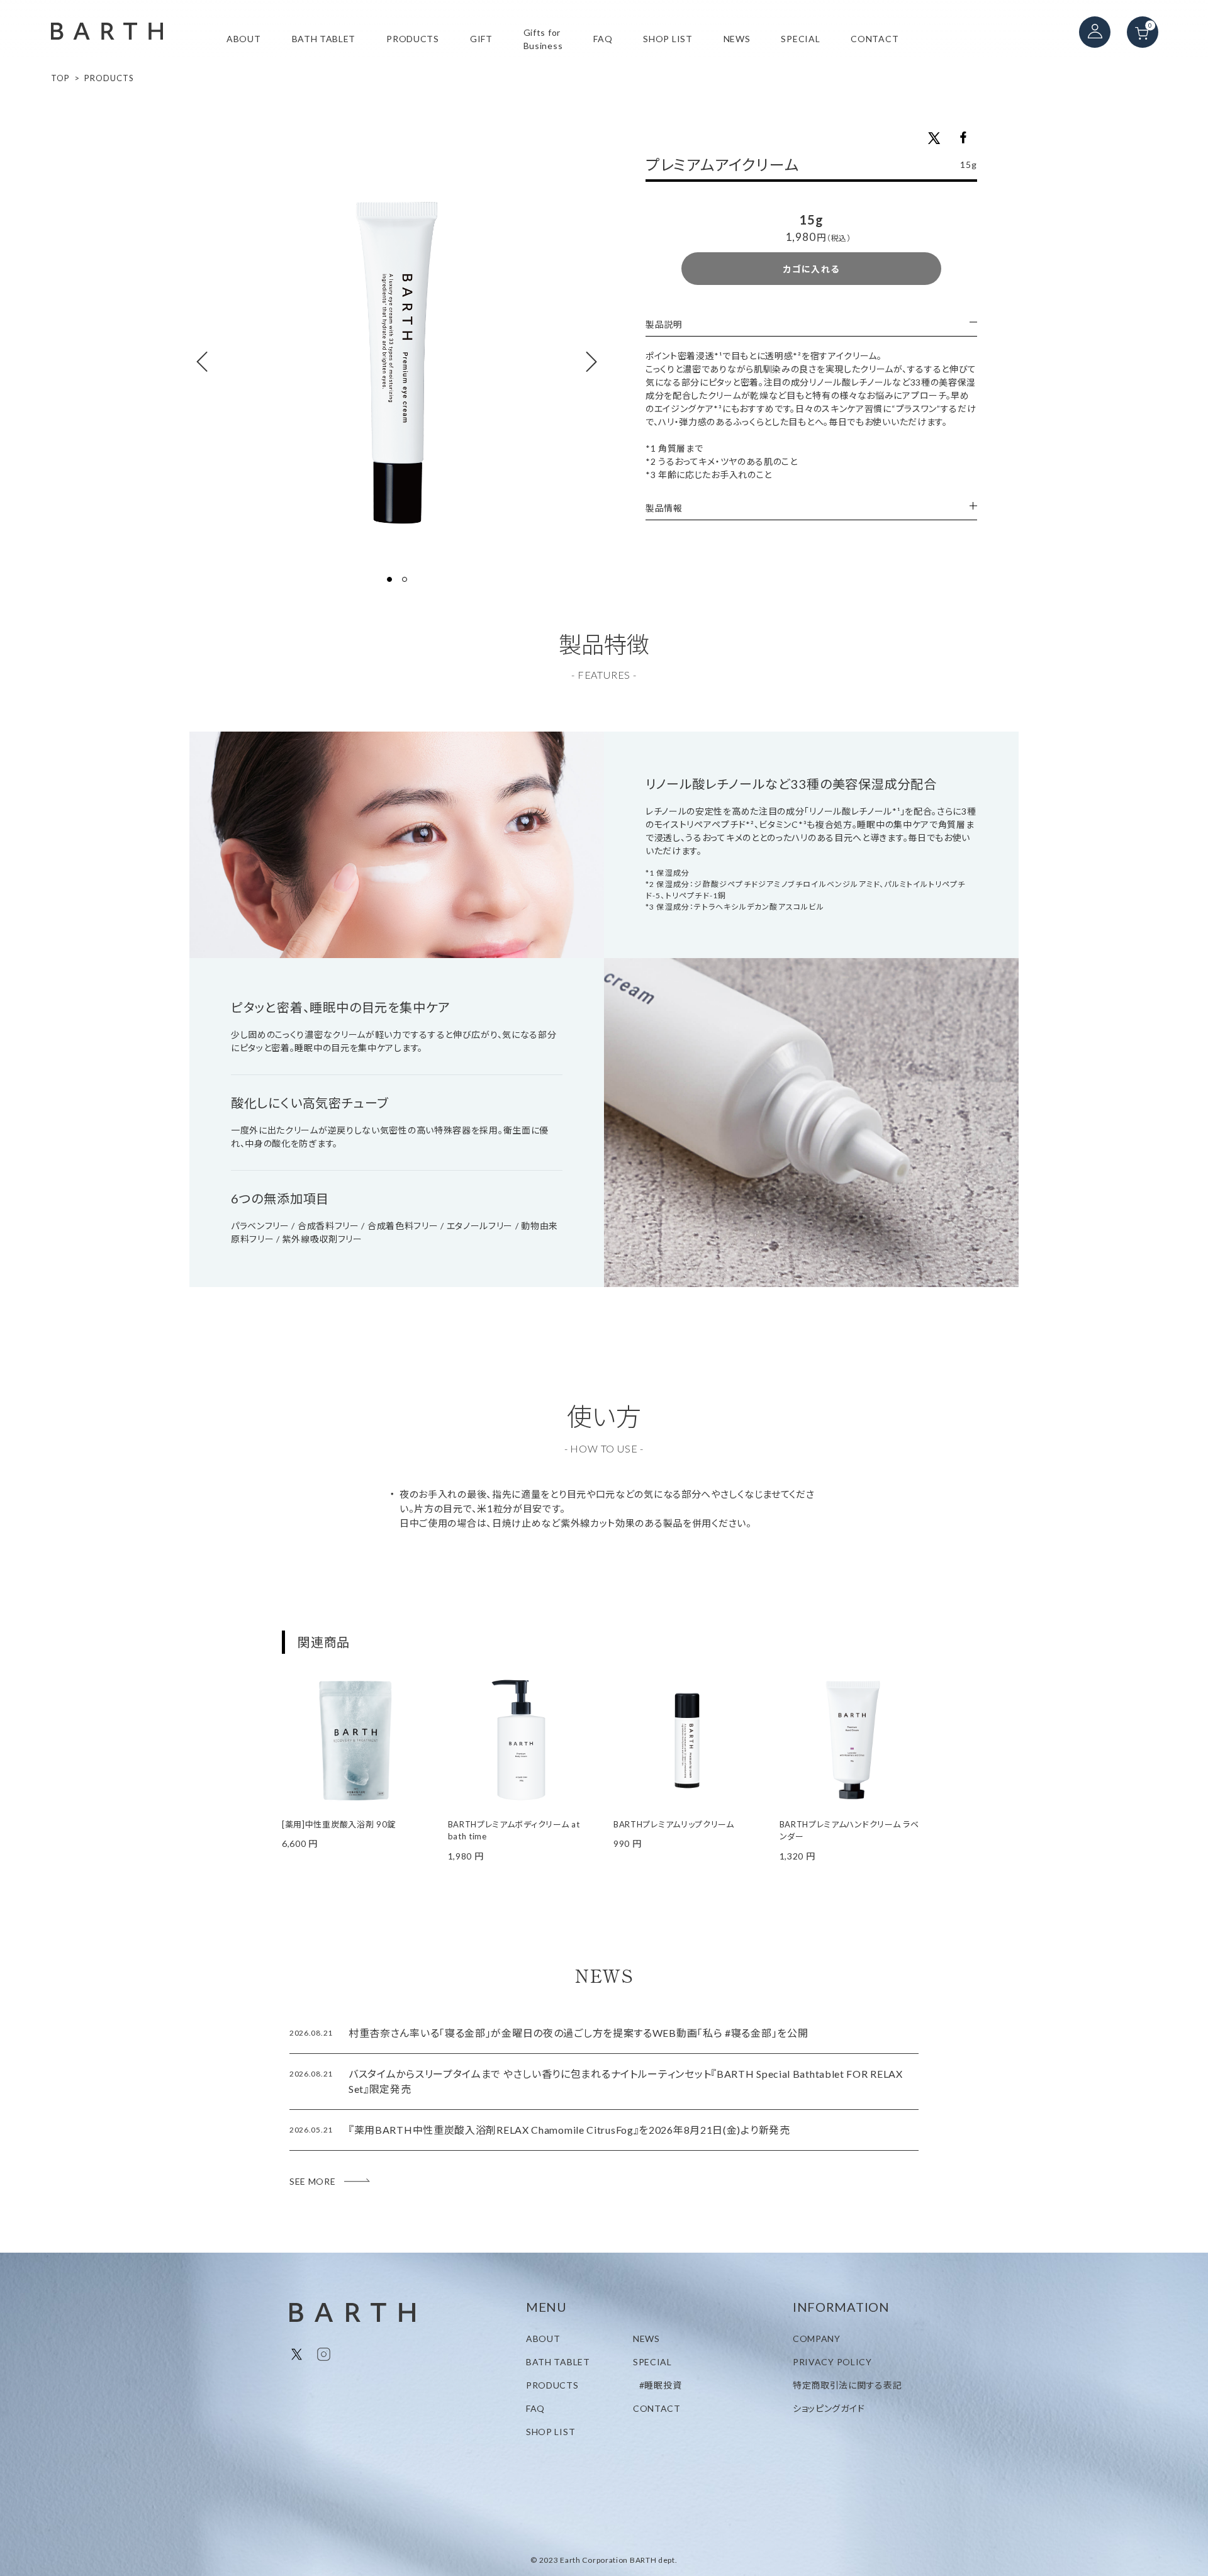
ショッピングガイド (829, 2408)
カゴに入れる (811, 269)
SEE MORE (313, 2181)
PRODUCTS (413, 39)
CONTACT (875, 39)
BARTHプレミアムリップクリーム (674, 1824)
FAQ (603, 39)
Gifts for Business (543, 39)
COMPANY (817, 2339)
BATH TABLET (324, 39)
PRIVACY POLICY (832, 2362)
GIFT (481, 39)
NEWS (737, 39)
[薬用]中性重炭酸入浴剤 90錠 (339, 1824)
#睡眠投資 (661, 2385)
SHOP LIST (668, 39)
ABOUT (244, 39)
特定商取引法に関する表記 (847, 2385)
